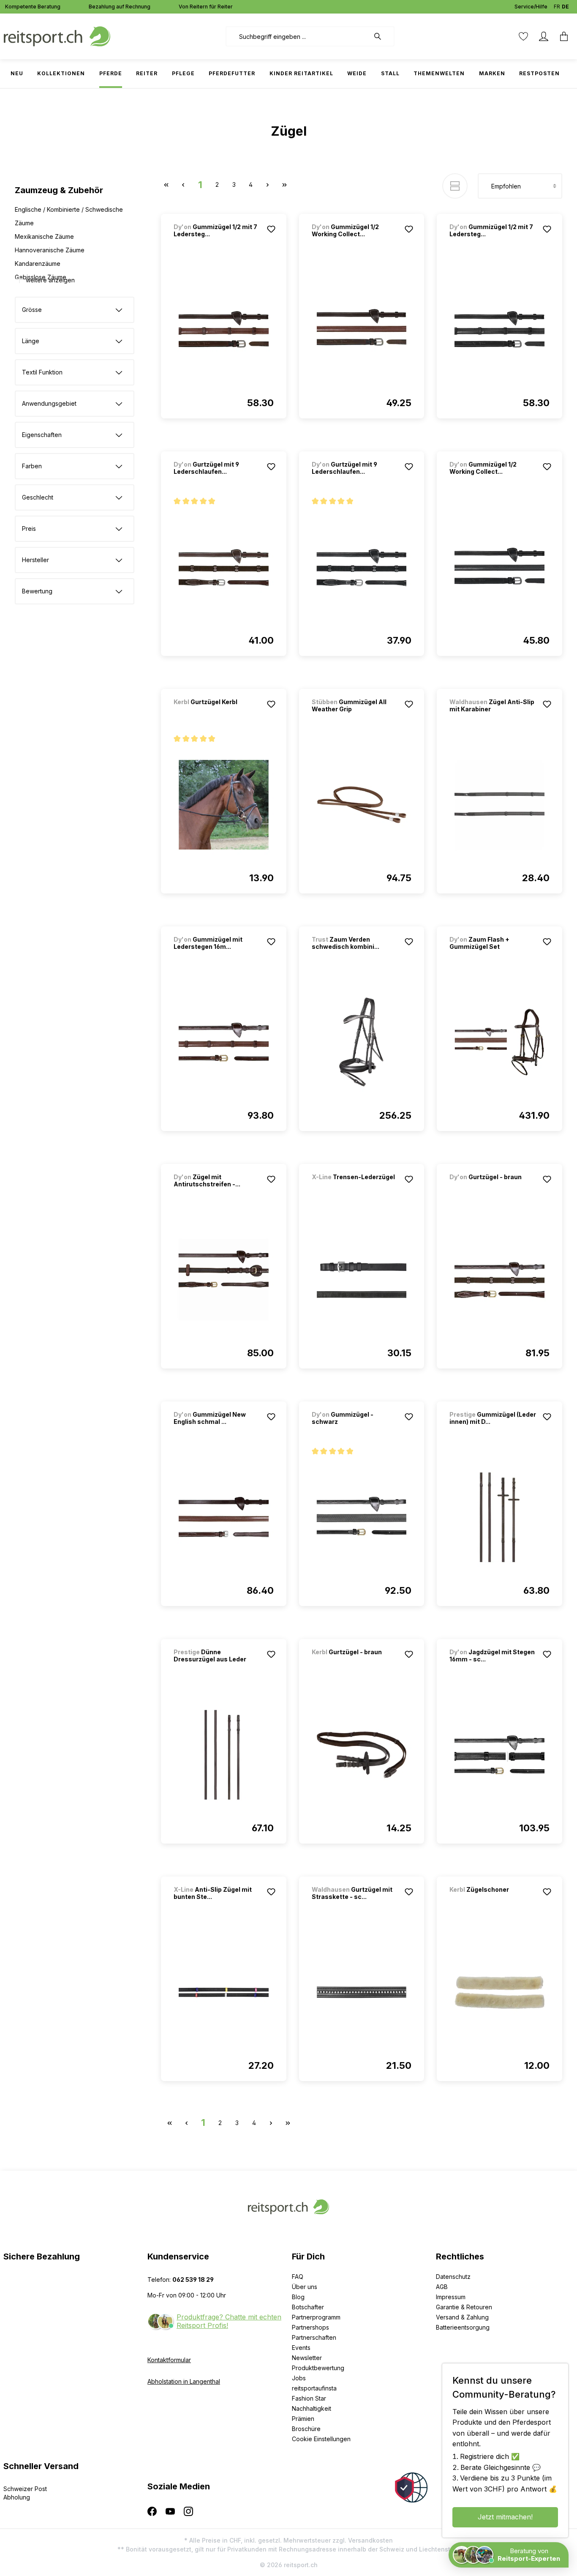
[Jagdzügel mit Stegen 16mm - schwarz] (499, 1755)
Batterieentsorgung (463, 2327)
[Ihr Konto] (544, 36)
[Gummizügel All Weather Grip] (362, 805)
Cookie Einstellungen (321, 2439)
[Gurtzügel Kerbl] (218, 713)
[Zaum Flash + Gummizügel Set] (499, 1042)
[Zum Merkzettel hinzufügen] (271, 229)
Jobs (299, 2378)
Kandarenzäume (38, 264)
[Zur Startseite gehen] (57, 36)
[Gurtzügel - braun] (494, 1188)
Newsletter (307, 2358)
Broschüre (306, 2429)
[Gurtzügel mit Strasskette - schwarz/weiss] (362, 1992)
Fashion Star (309, 2398)
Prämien (303, 2419)
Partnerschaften (314, 2337)
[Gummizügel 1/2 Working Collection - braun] (362, 330)
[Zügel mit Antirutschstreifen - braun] (224, 1280)
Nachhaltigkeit (312, 2408)
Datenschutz (453, 2277)
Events (301, 2348)
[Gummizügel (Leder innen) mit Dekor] (499, 1517)
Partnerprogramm (316, 2317)
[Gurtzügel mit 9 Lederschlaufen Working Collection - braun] (224, 567)
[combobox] (298, 36)
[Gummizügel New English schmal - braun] (224, 1517)
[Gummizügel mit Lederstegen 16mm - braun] (224, 1042)
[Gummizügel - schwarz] (362, 1517)
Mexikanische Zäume (44, 236)
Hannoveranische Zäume (50, 250)
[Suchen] (382, 36)
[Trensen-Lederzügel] (356, 1188)
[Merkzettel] (523, 36)
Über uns (305, 2287)
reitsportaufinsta (314, 2388)
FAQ (298, 2277)
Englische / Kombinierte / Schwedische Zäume (69, 216)
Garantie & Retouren (464, 2307)
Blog (298, 2297)
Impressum (451, 2297)
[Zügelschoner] (494, 1901)
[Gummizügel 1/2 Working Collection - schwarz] (499, 567)
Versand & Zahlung (462, 2317)
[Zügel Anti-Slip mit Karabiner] (499, 805)
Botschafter (308, 2307)
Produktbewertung (318, 2368)
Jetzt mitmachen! (505, 2517)
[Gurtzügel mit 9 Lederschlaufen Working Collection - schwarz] (362, 567)
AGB (442, 2287)
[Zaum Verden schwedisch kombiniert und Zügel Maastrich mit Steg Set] (362, 1042)
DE (565, 7)
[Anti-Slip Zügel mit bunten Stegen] (224, 1992)
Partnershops (310, 2327)
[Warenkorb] (564, 36)
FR (557, 7)
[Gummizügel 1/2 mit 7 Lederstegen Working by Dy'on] (224, 330)
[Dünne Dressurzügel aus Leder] (224, 1755)
